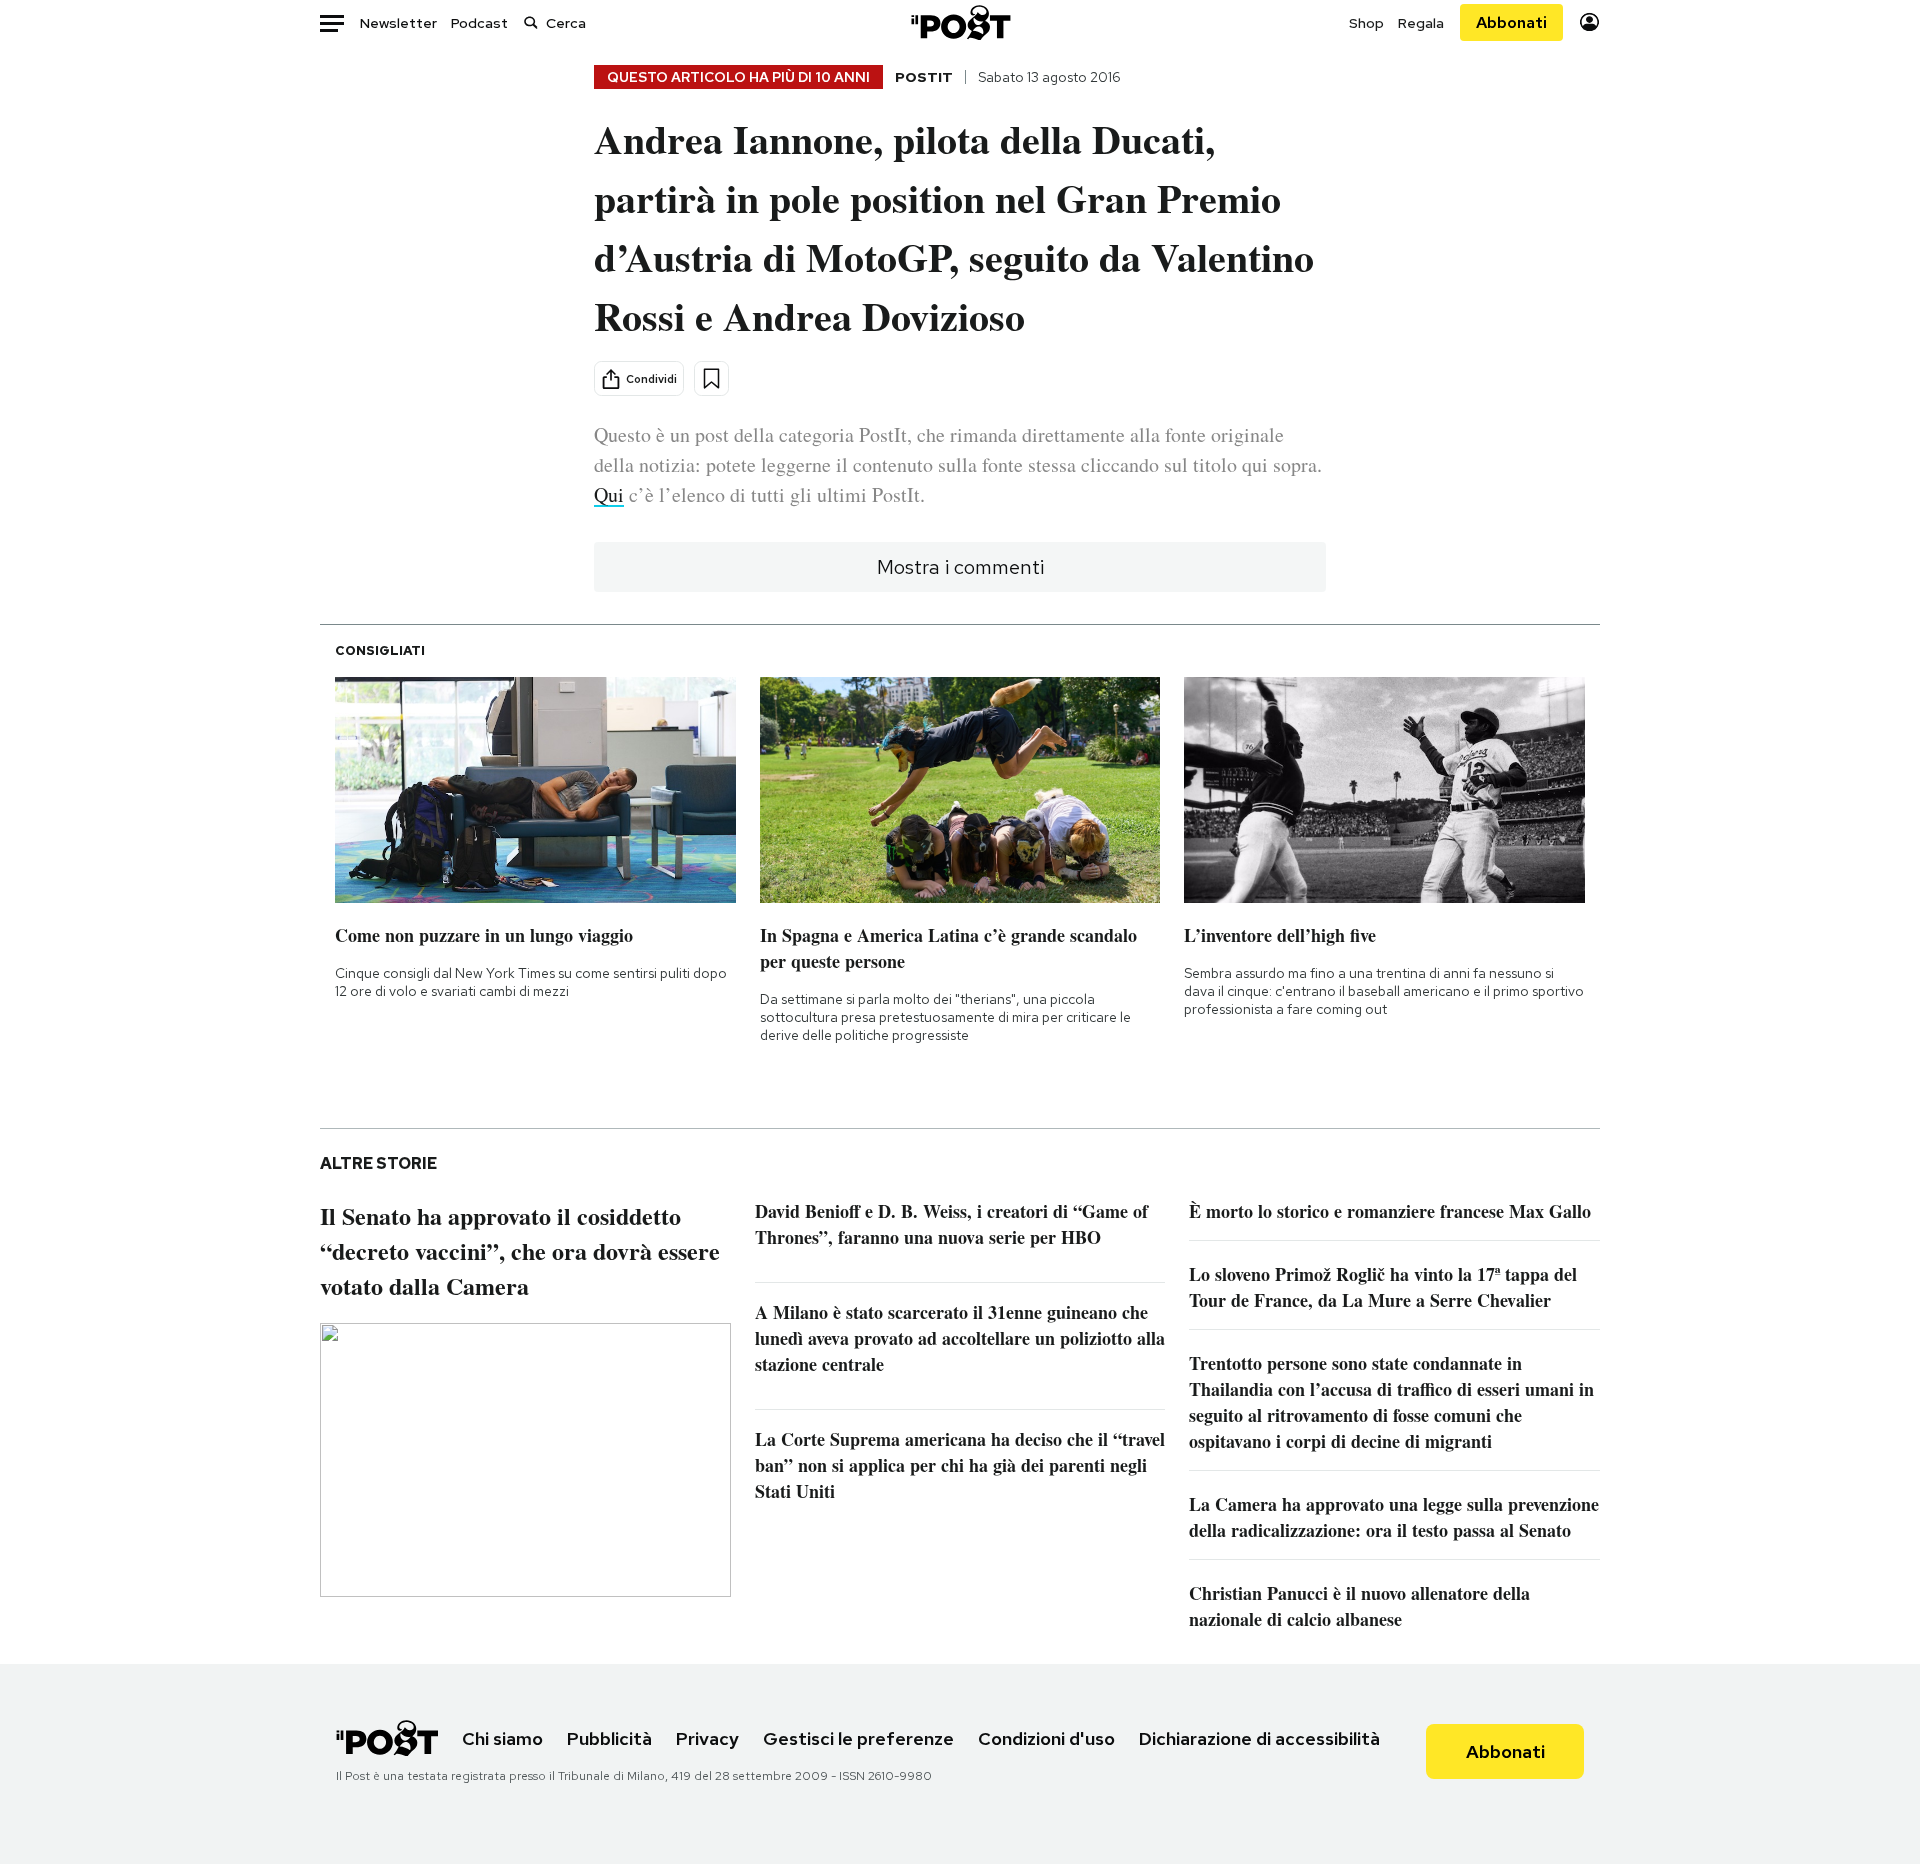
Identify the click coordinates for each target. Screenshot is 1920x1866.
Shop (1366, 23)
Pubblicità (609, 1738)
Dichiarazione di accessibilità (1259, 1738)
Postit (924, 77)
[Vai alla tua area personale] (1589, 22)
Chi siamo (502, 1738)
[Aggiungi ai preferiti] (711, 378)
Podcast (479, 23)
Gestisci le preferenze (858, 1738)
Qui (609, 494)
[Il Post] (960, 22)
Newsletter (398, 23)
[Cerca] (531, 22)
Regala (1421, 23)
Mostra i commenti (960, 567)
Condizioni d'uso (1046, 1738)
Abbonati (1511, 22)
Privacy (707, 1738)
